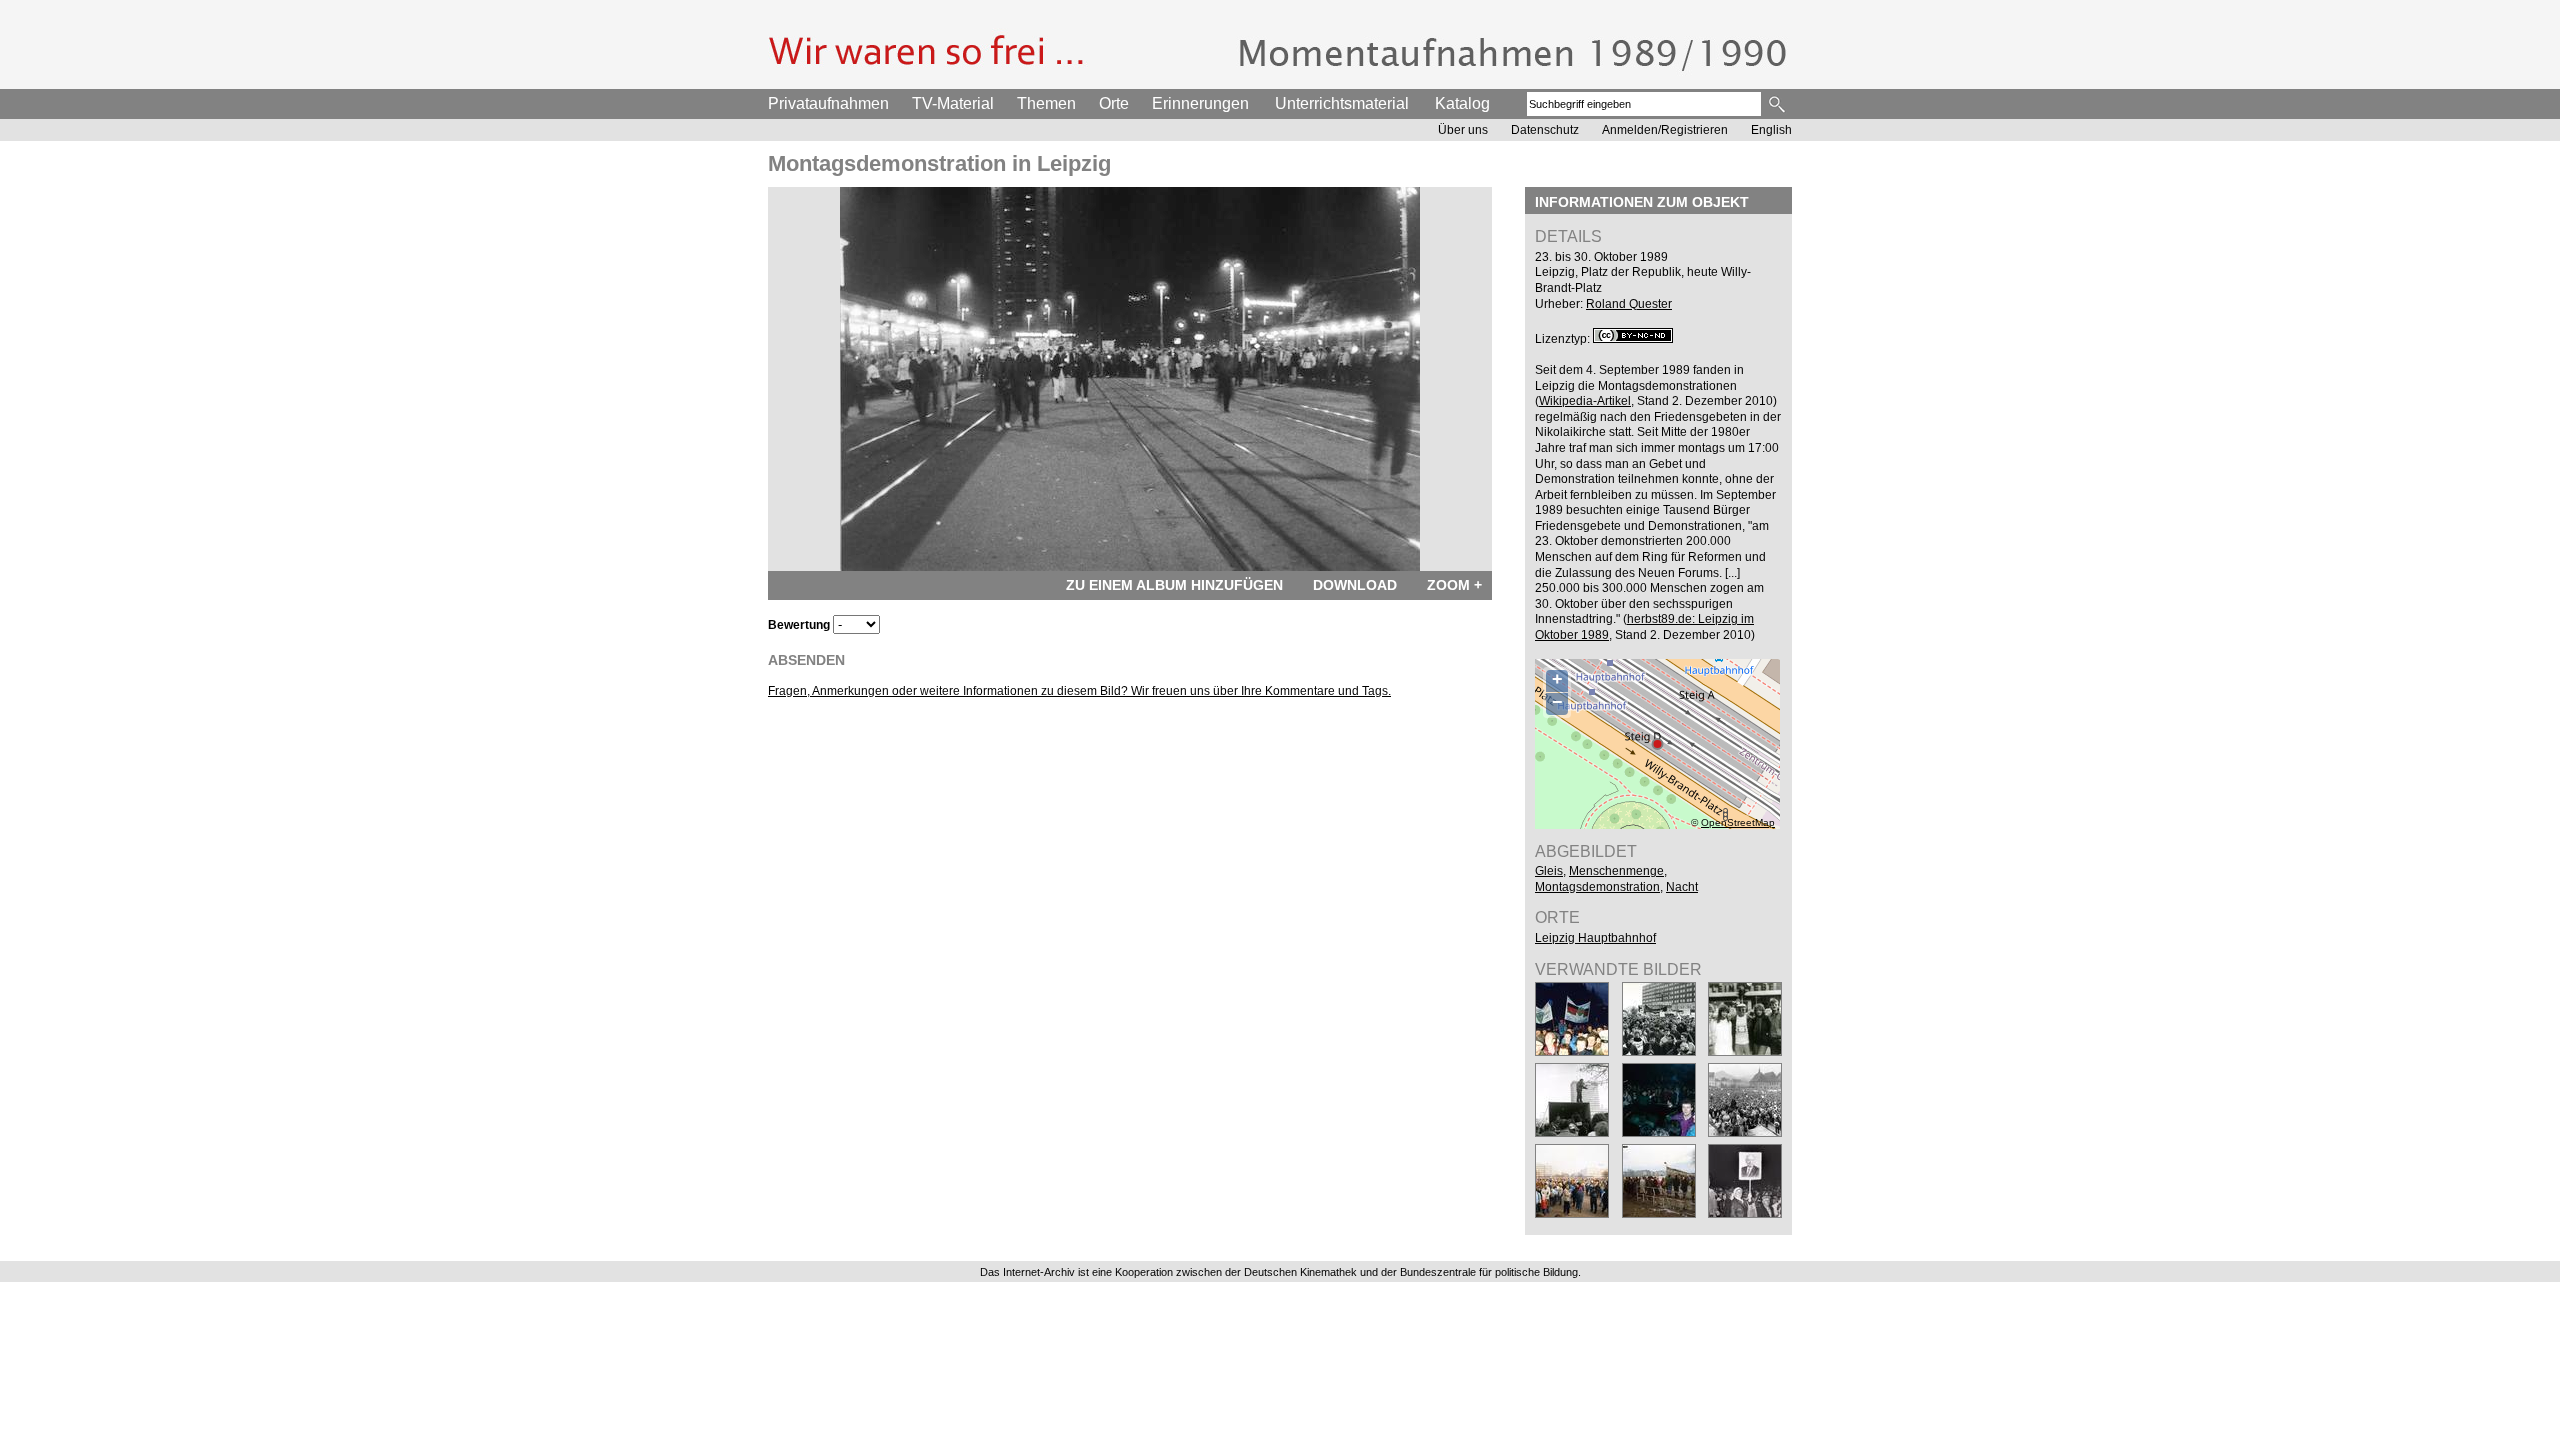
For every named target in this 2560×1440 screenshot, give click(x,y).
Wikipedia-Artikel (1585, 401)
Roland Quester (1629, 304)
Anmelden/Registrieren (1665, 130)
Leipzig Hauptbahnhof (1595, 938)
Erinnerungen (1200, 103)
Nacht (1682, 887)
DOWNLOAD (1355, 585)
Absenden (806, 660)
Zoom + (1454, 585)
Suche (1778, 104)
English (1771, 130)
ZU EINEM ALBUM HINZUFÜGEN (1174, 585)
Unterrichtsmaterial (1342, 103)
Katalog (1462, 103)
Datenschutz (1545, 130)
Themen (1046, 103)
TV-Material (953, 103)
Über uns (1463, 130)
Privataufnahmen (828, 103)
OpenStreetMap (1738, 822)
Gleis (1549, 871)
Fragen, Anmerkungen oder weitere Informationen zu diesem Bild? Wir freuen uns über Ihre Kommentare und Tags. (1079, 691)
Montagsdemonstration (1597, 887)
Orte (1114, 103)
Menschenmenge (1616, 871)
